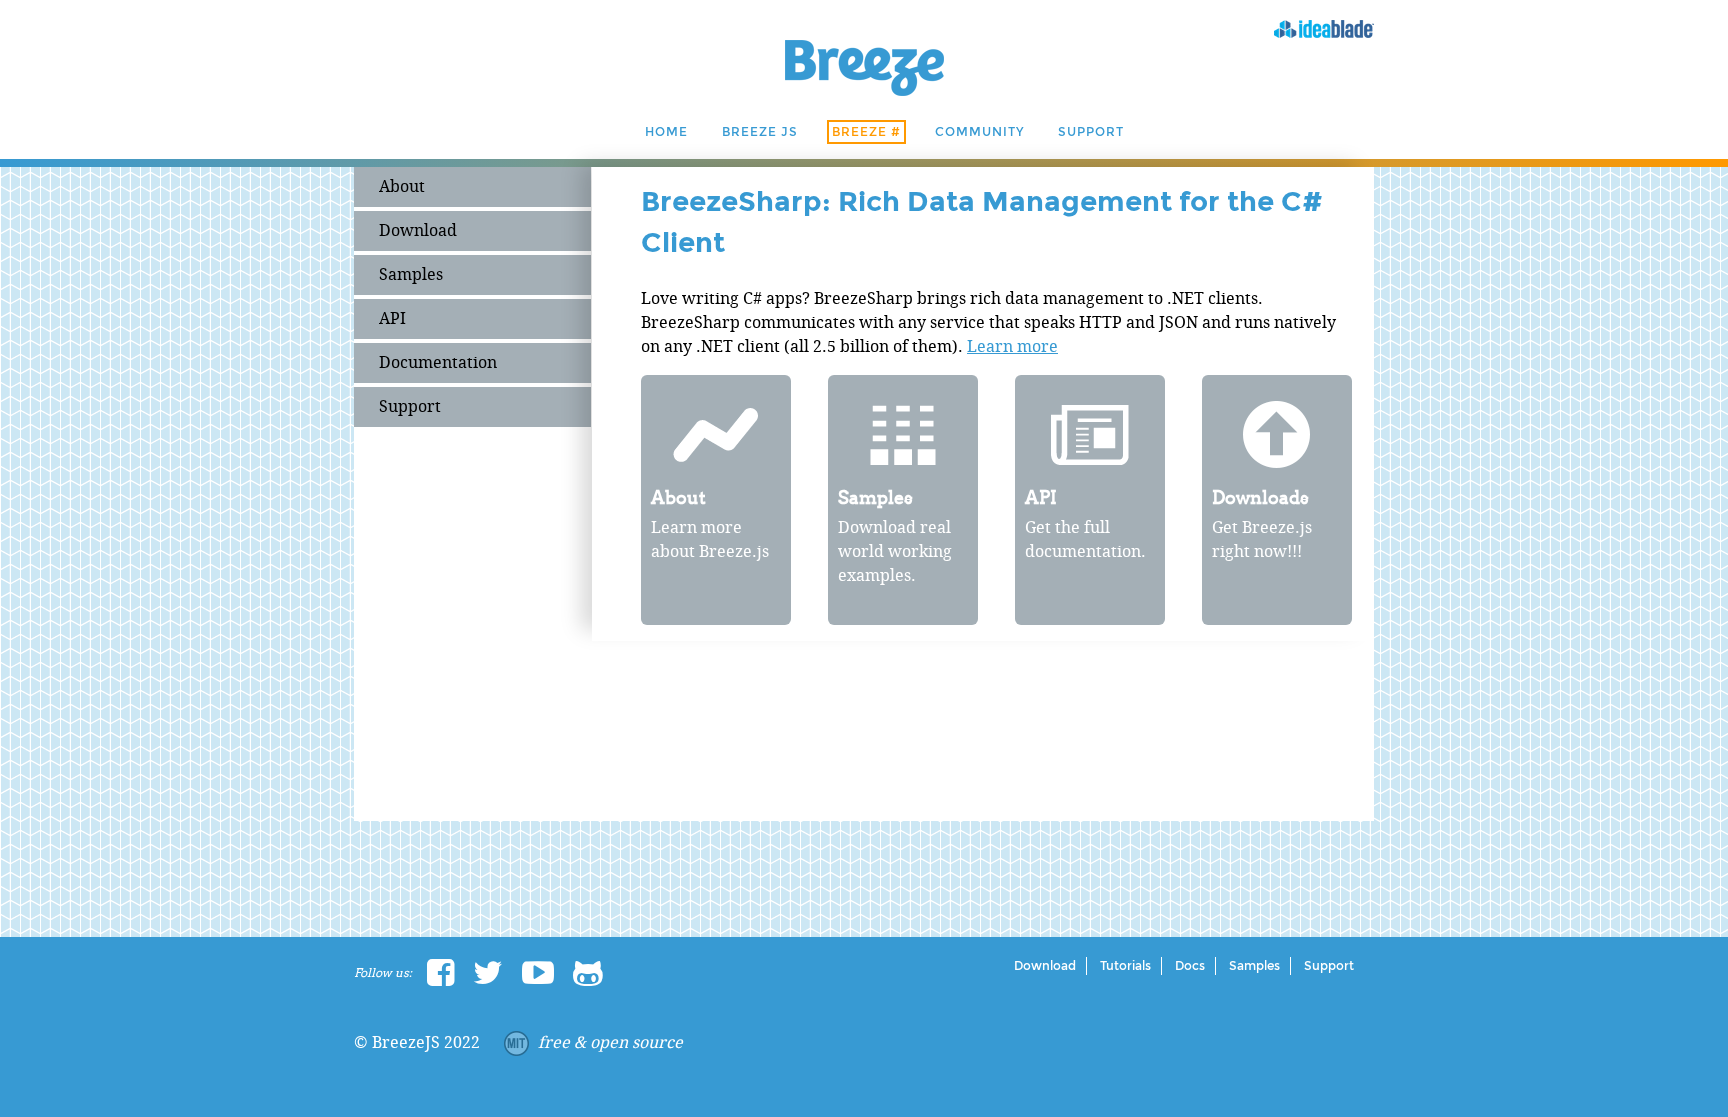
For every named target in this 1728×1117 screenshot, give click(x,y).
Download (418, 230)
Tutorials (1125, 966)
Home (666, 132)
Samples (411, 274)
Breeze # (866, 132)
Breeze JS (760, 132)
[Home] (864, 90)
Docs (1190, 966)
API (392, 318)
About (402, 186)
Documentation (438, 362)
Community (979, 132)
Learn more (1012, 346)
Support (1091, 132)
